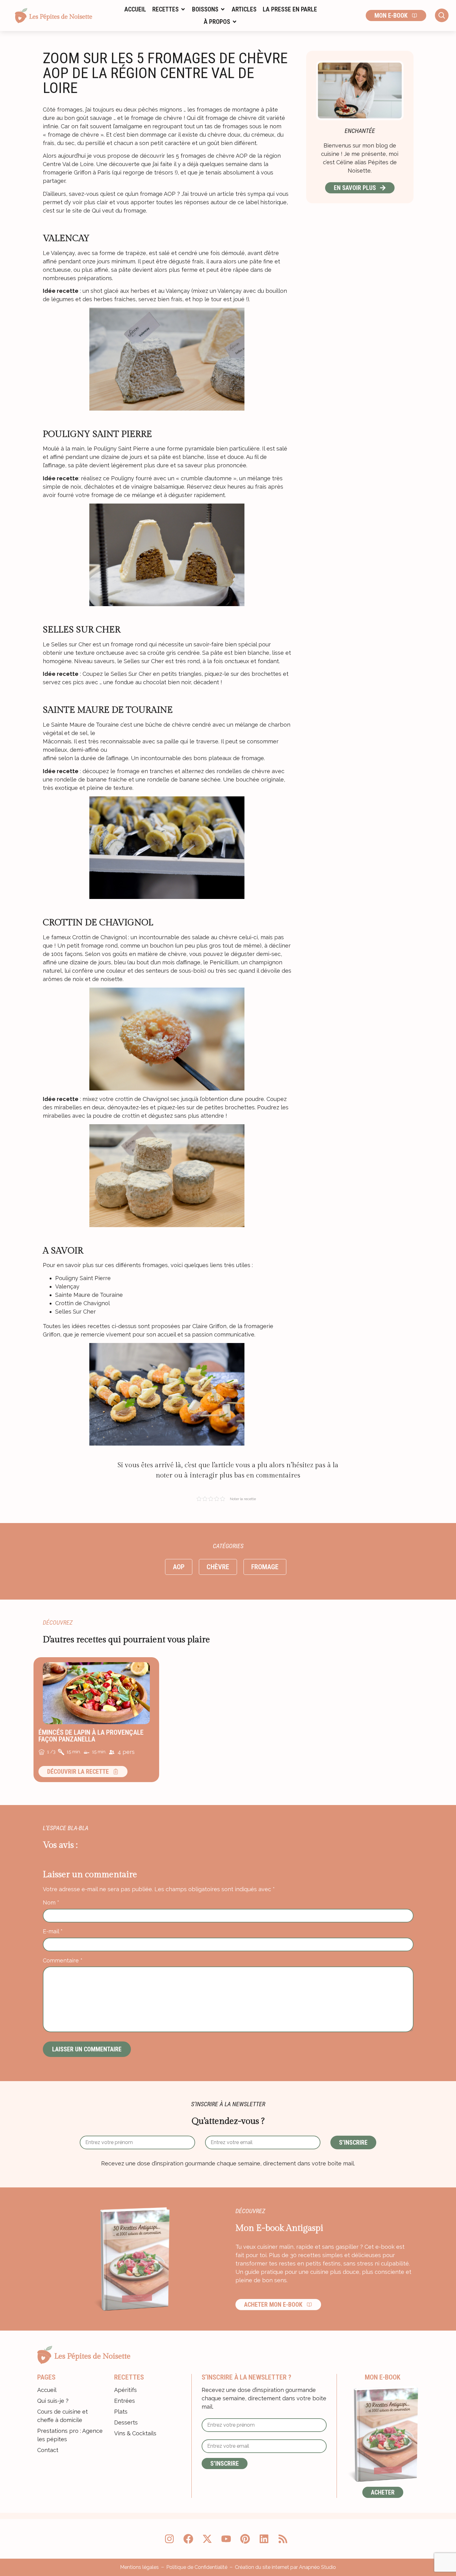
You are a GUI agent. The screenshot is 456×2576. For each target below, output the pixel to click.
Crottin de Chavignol (83, 1303)
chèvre (218, 1567)
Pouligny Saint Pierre (83, 1278)
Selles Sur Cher (76, 1312)
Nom (51, 1903)
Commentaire (63, 1961)
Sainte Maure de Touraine (89, 1295)
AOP (179, 1567)
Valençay (67, 1286)
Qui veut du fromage (119, 211)
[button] (169, 9)
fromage (265, 1567)
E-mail (53, 1931)
